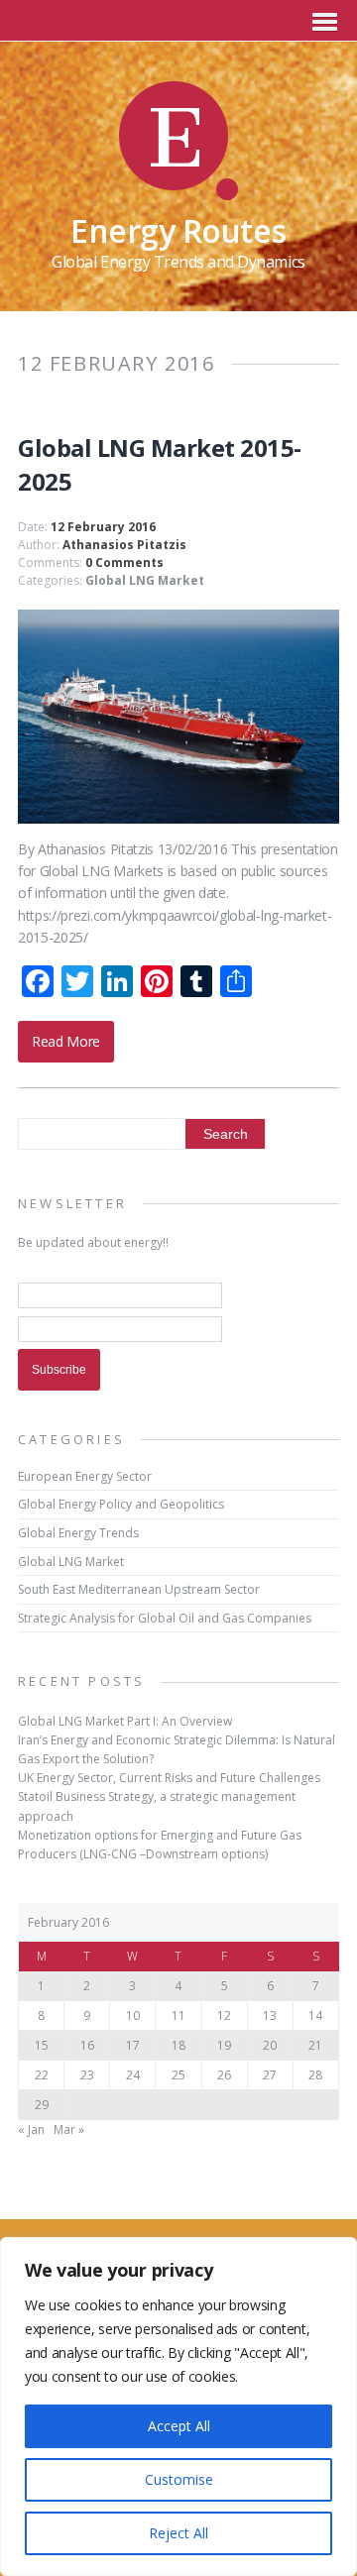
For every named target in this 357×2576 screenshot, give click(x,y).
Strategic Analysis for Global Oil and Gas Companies (165, 1618)
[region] (178, 2407)
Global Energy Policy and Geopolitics (121, 1504)
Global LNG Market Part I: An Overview (125, 1721)
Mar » (69, 2129)
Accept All (179, 2426)
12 (224, 2016)
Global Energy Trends (78, 1533)
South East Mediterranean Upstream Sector (139, 1589)
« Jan (31, 2129)
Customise (179, 2479)
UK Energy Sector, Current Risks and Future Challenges (169, 1778)
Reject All (178, 2533)
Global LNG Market (145, 580)
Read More (66, 1041)
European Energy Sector (85, 1476)
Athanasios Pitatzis (124, 545)
